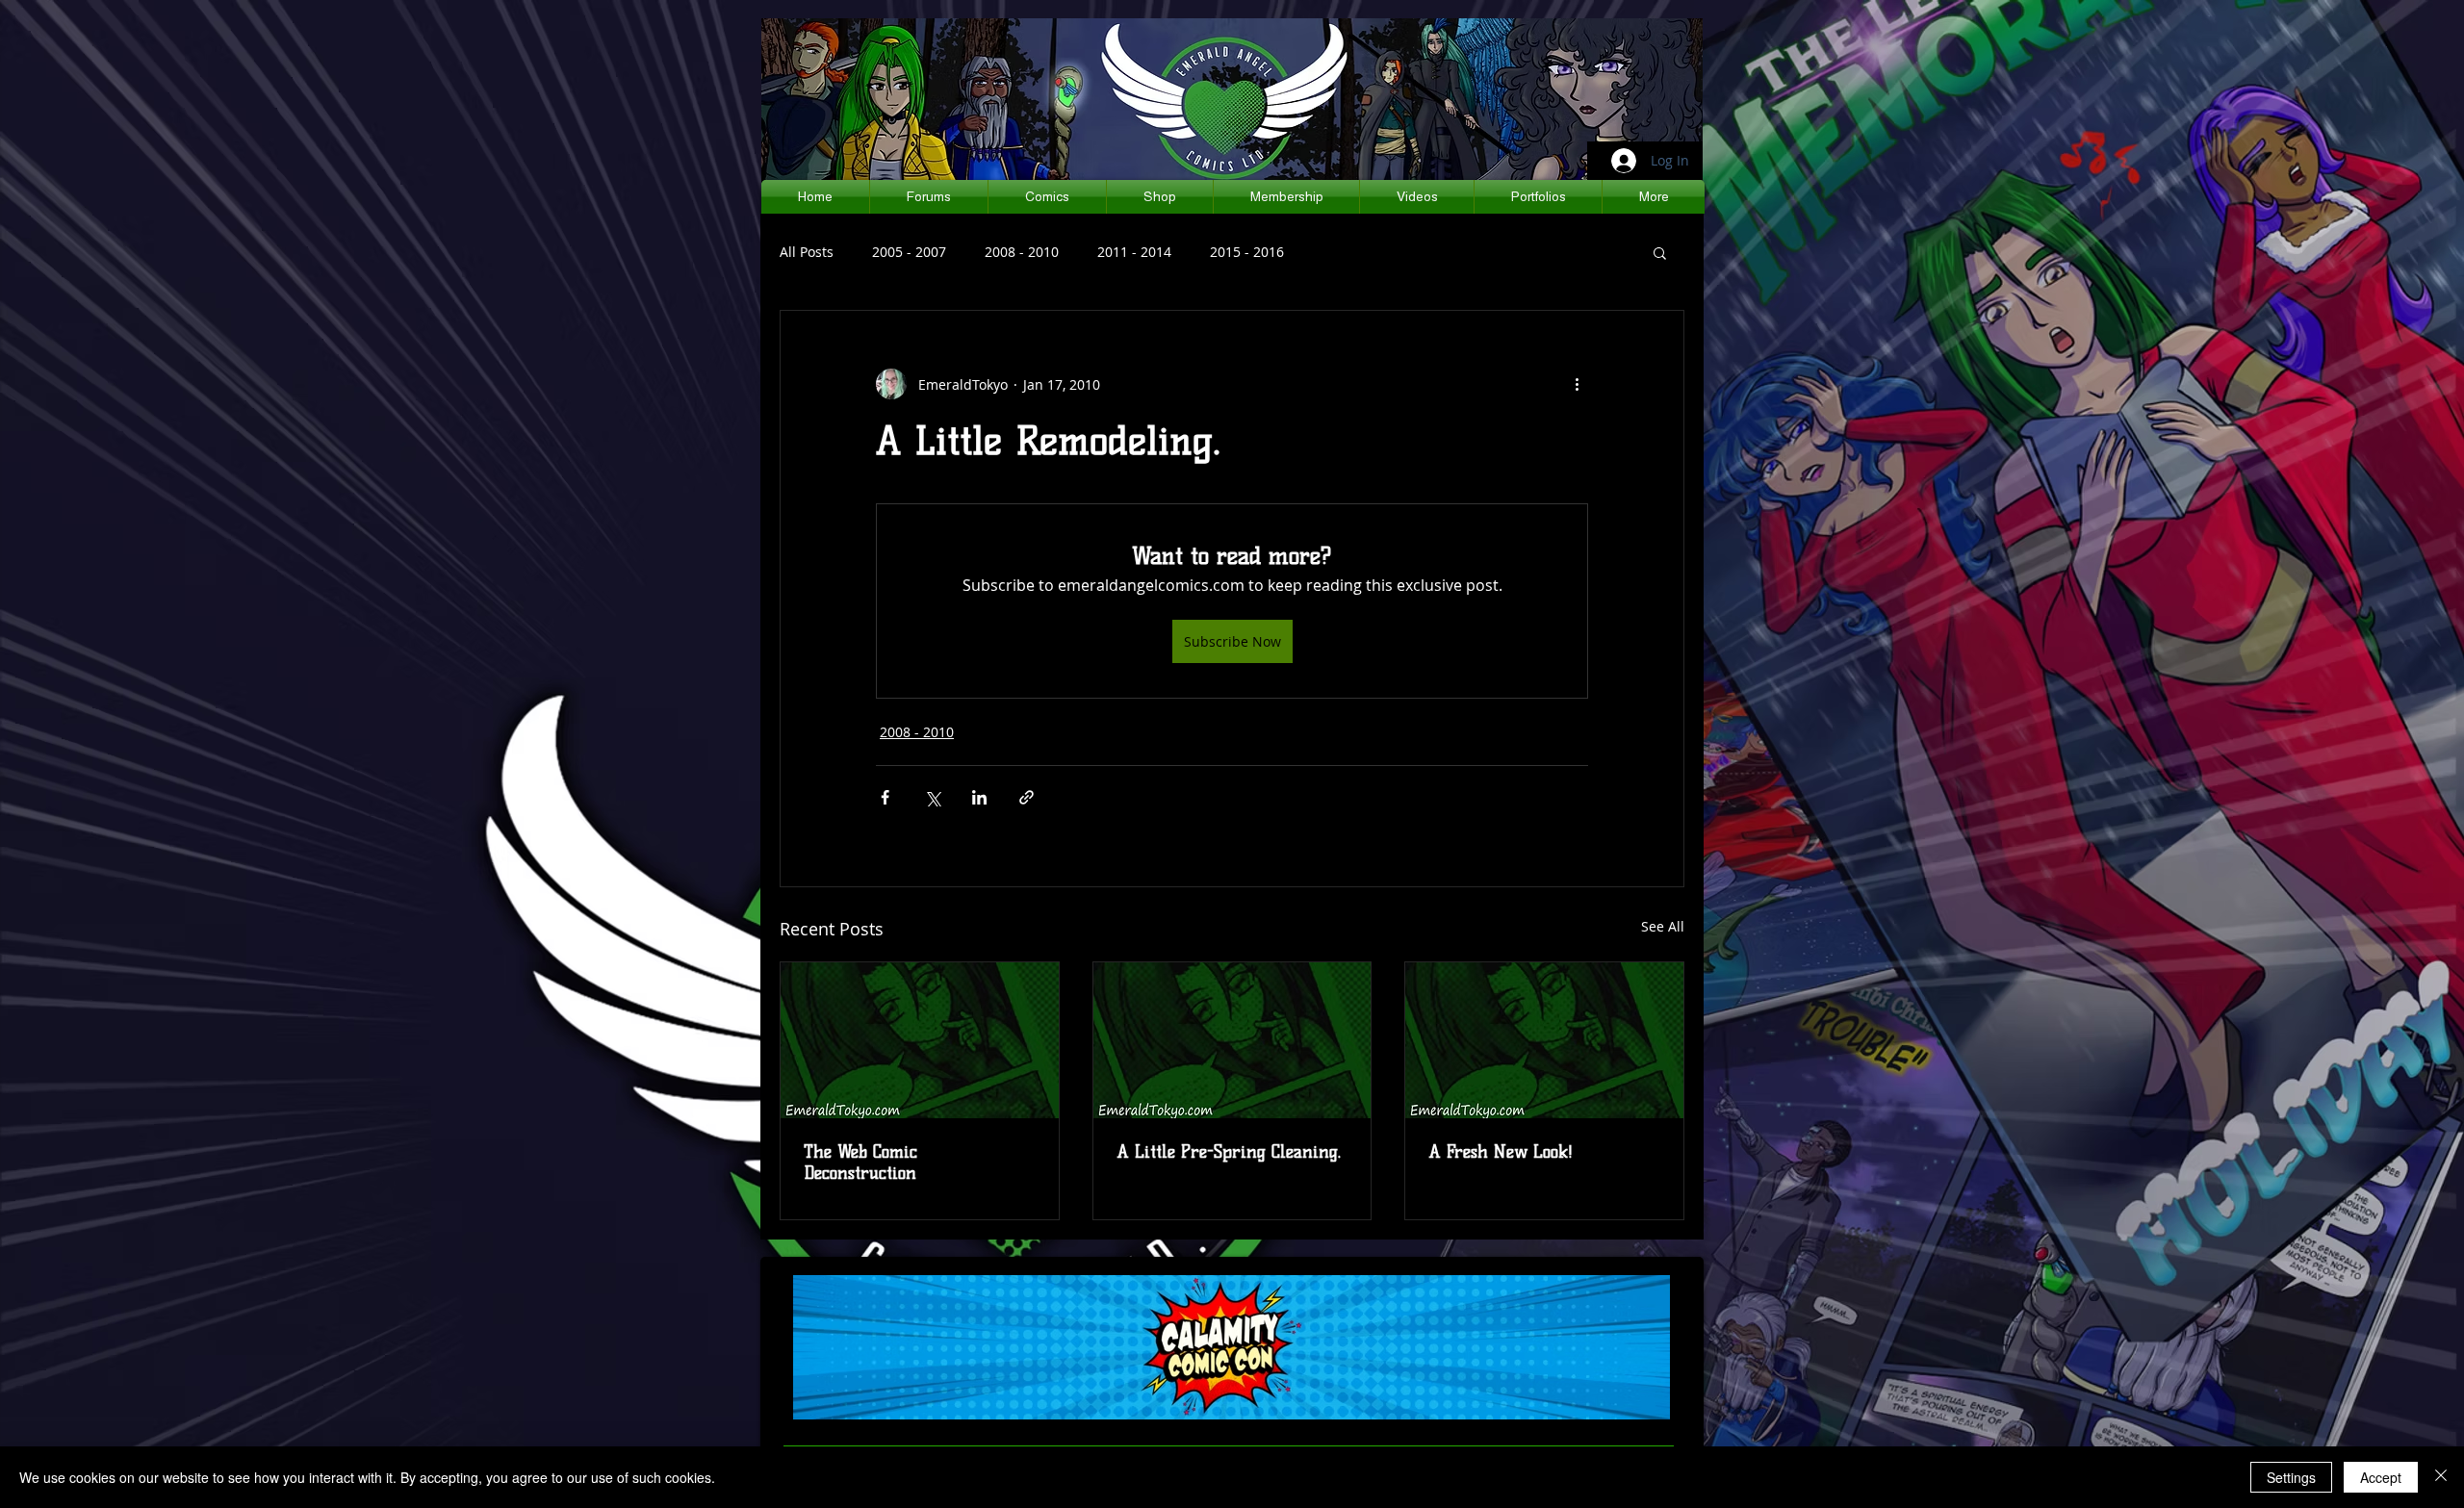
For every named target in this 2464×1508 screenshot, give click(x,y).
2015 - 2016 (1247, 252)
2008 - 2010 (1022, 252)
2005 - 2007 (909, 252)
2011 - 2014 (1134, 252)
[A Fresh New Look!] (1544, 1040)
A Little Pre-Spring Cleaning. (1229, 1152)
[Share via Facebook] (885, 797)
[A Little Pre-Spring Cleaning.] (1232, 1040)
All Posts (807, 252)
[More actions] (1577, 384)
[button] (1660, 252)
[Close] (2441, 1477)
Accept (2381, 1477)
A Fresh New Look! (1501, 1152)
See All (1663, 926)
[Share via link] (1027, 797)
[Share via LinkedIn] (979, 797)
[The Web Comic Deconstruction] (920, 1040)
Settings (2291, 1477)
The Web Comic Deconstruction (860, 1163)
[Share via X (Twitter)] (932, 797)
